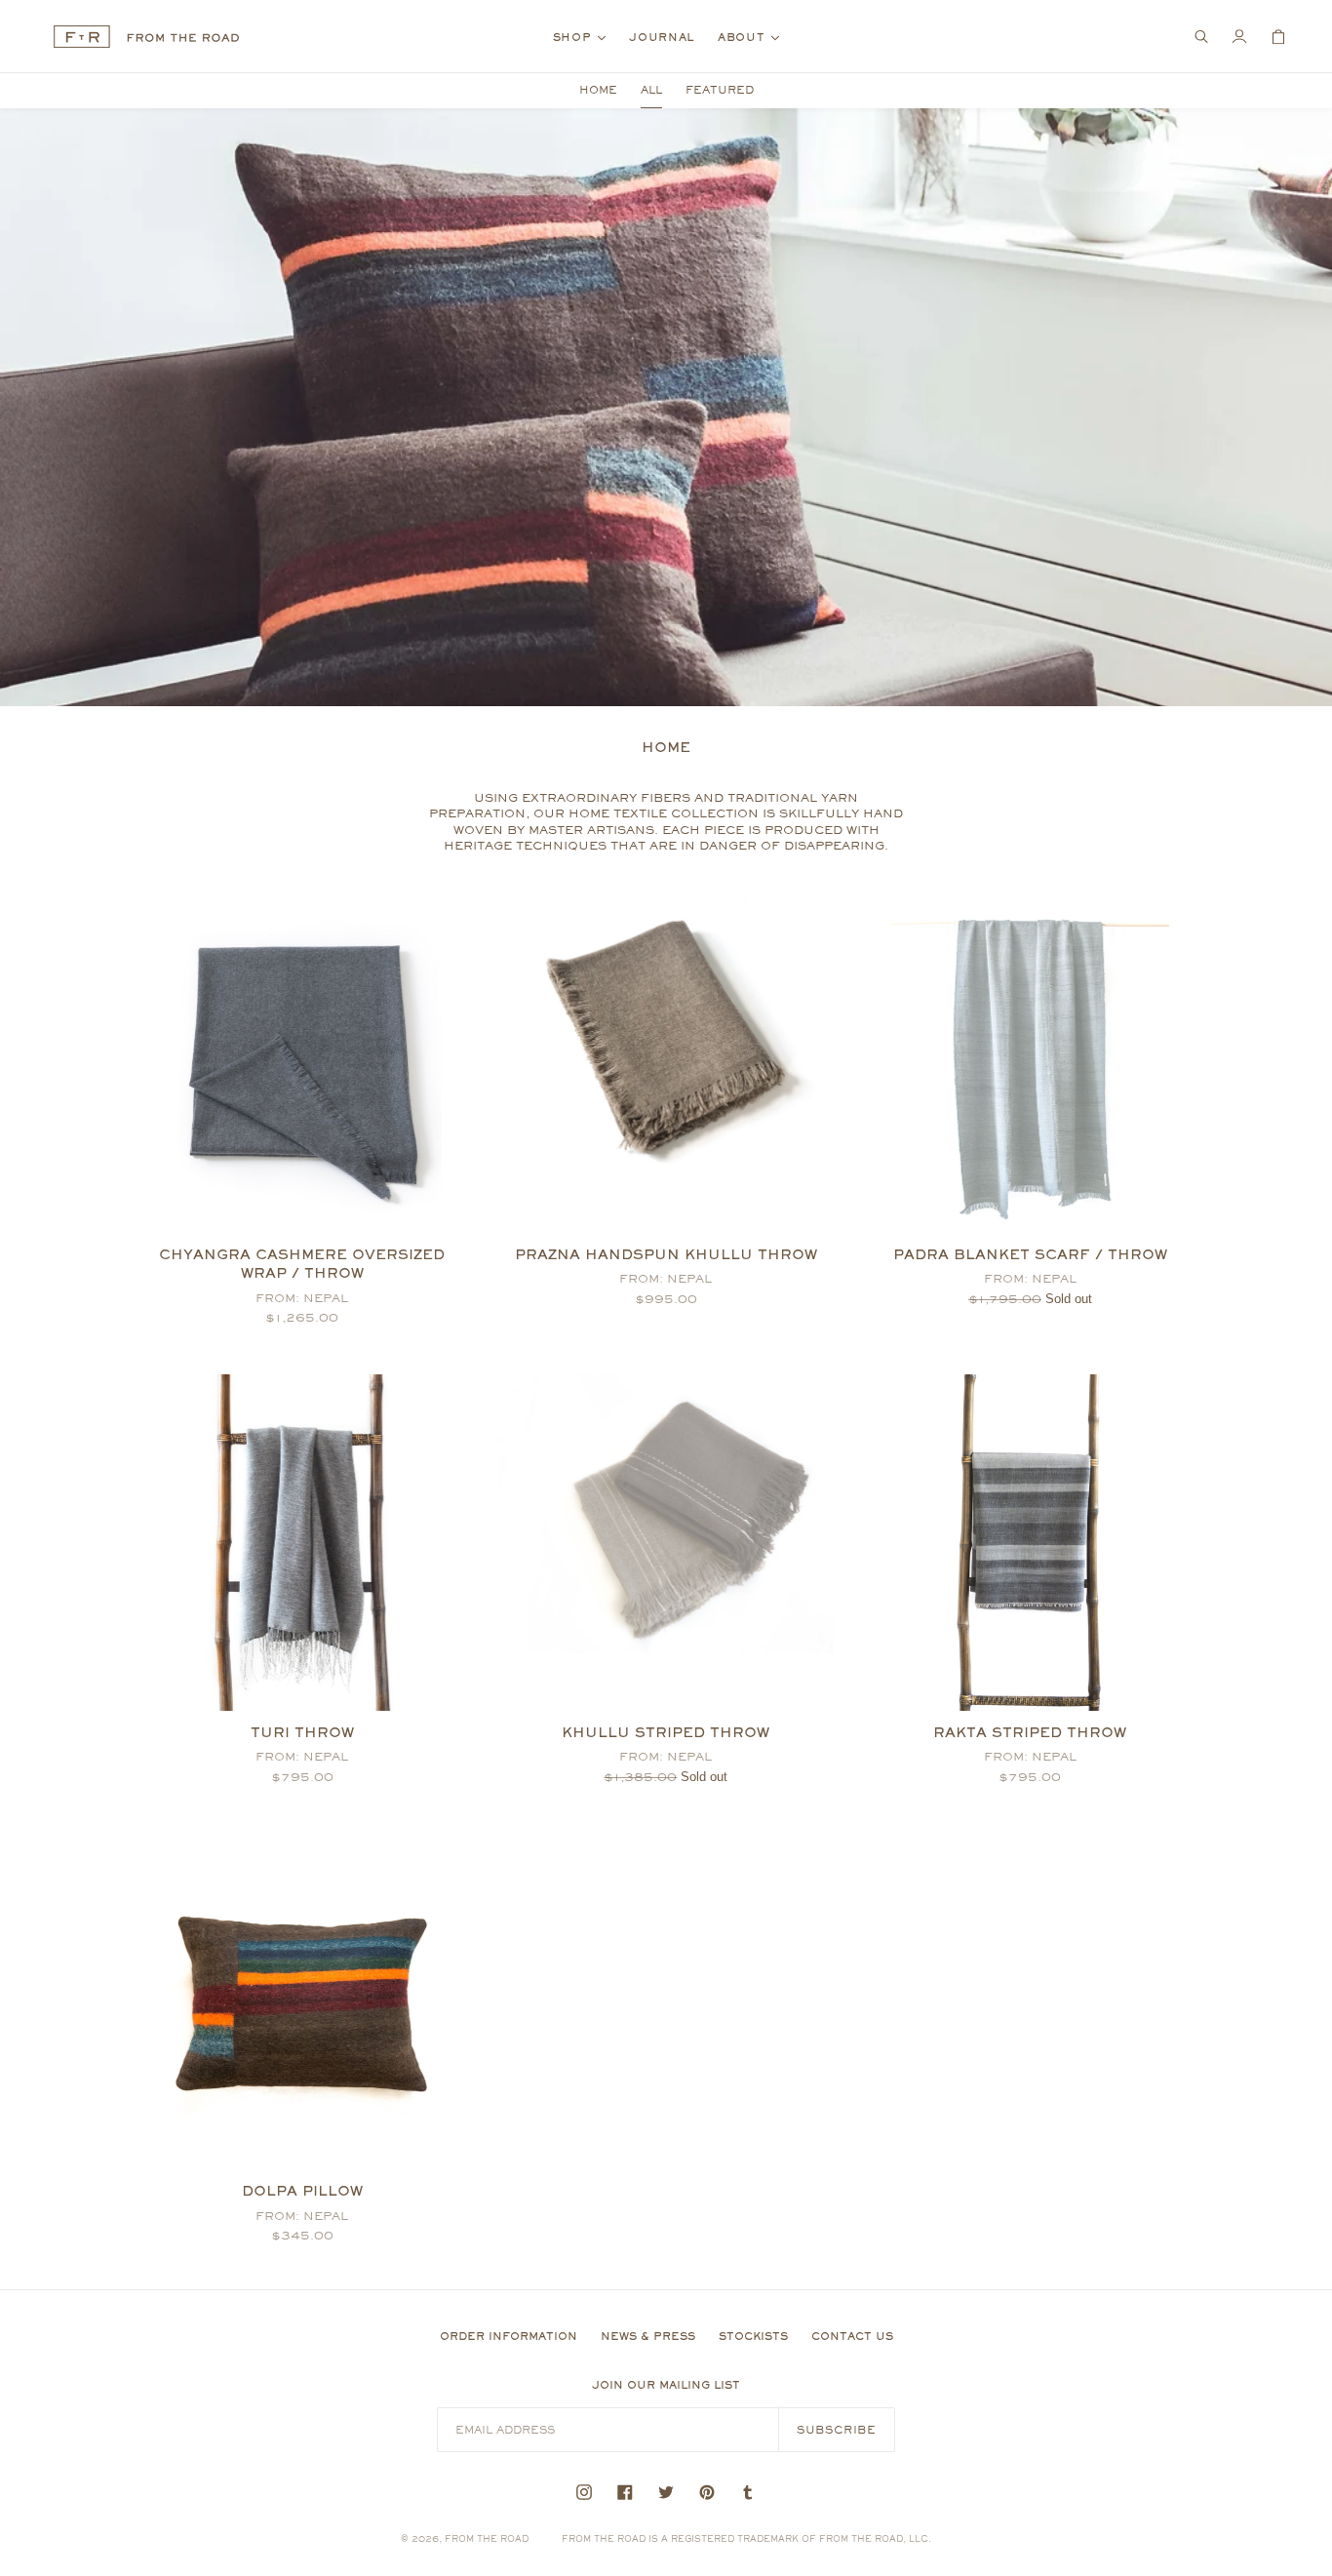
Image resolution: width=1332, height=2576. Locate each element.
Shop (585, 37)
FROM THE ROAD (487, 2538)
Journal (662, 37)
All (651, 90)
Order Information (509, 2336)
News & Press (648, 2336)
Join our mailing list (666, 2385)
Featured (720, 90)
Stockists (753, 2336)
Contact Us (852, 2336)
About (753, 37)
